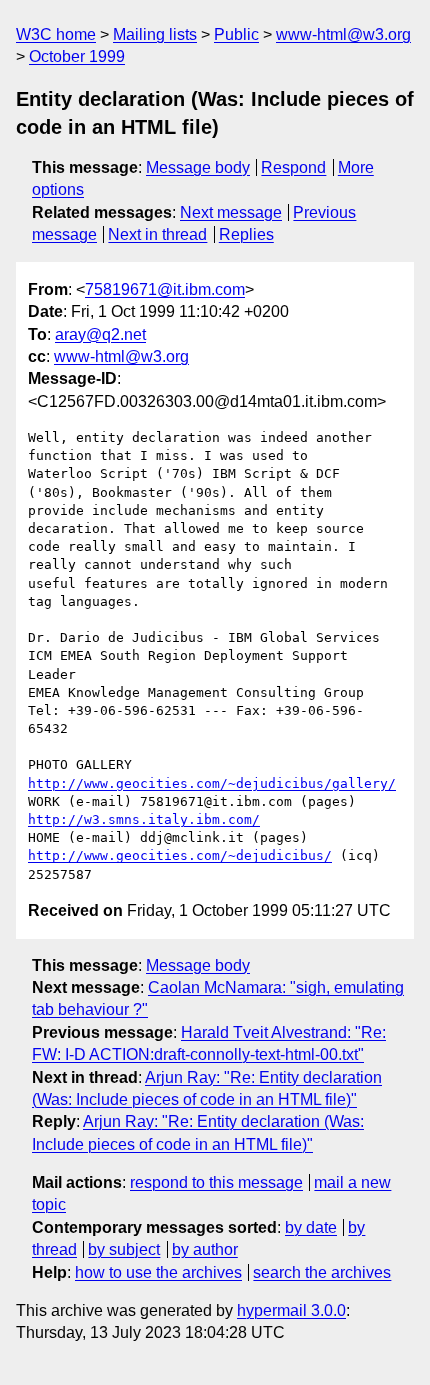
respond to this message (216, 1182)
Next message (231, 212)
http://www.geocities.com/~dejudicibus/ (180, 855)
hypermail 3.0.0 (291, 1310)
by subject (124, 1249)
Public (236, 34)
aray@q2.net (100, 334)
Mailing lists (155, 34)
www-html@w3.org (343, 34)
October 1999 (77, 56)
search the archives (322, 1272)
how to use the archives (158, 1272)
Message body (198, 167)
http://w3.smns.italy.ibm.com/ (144, 819)
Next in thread (157, 234)
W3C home (56, 34)
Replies (246, 234)
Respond (293, 167)
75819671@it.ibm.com (165, 289)
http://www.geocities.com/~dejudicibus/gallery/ (212, 783)
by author (205, 1249)
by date (311, 1227)
